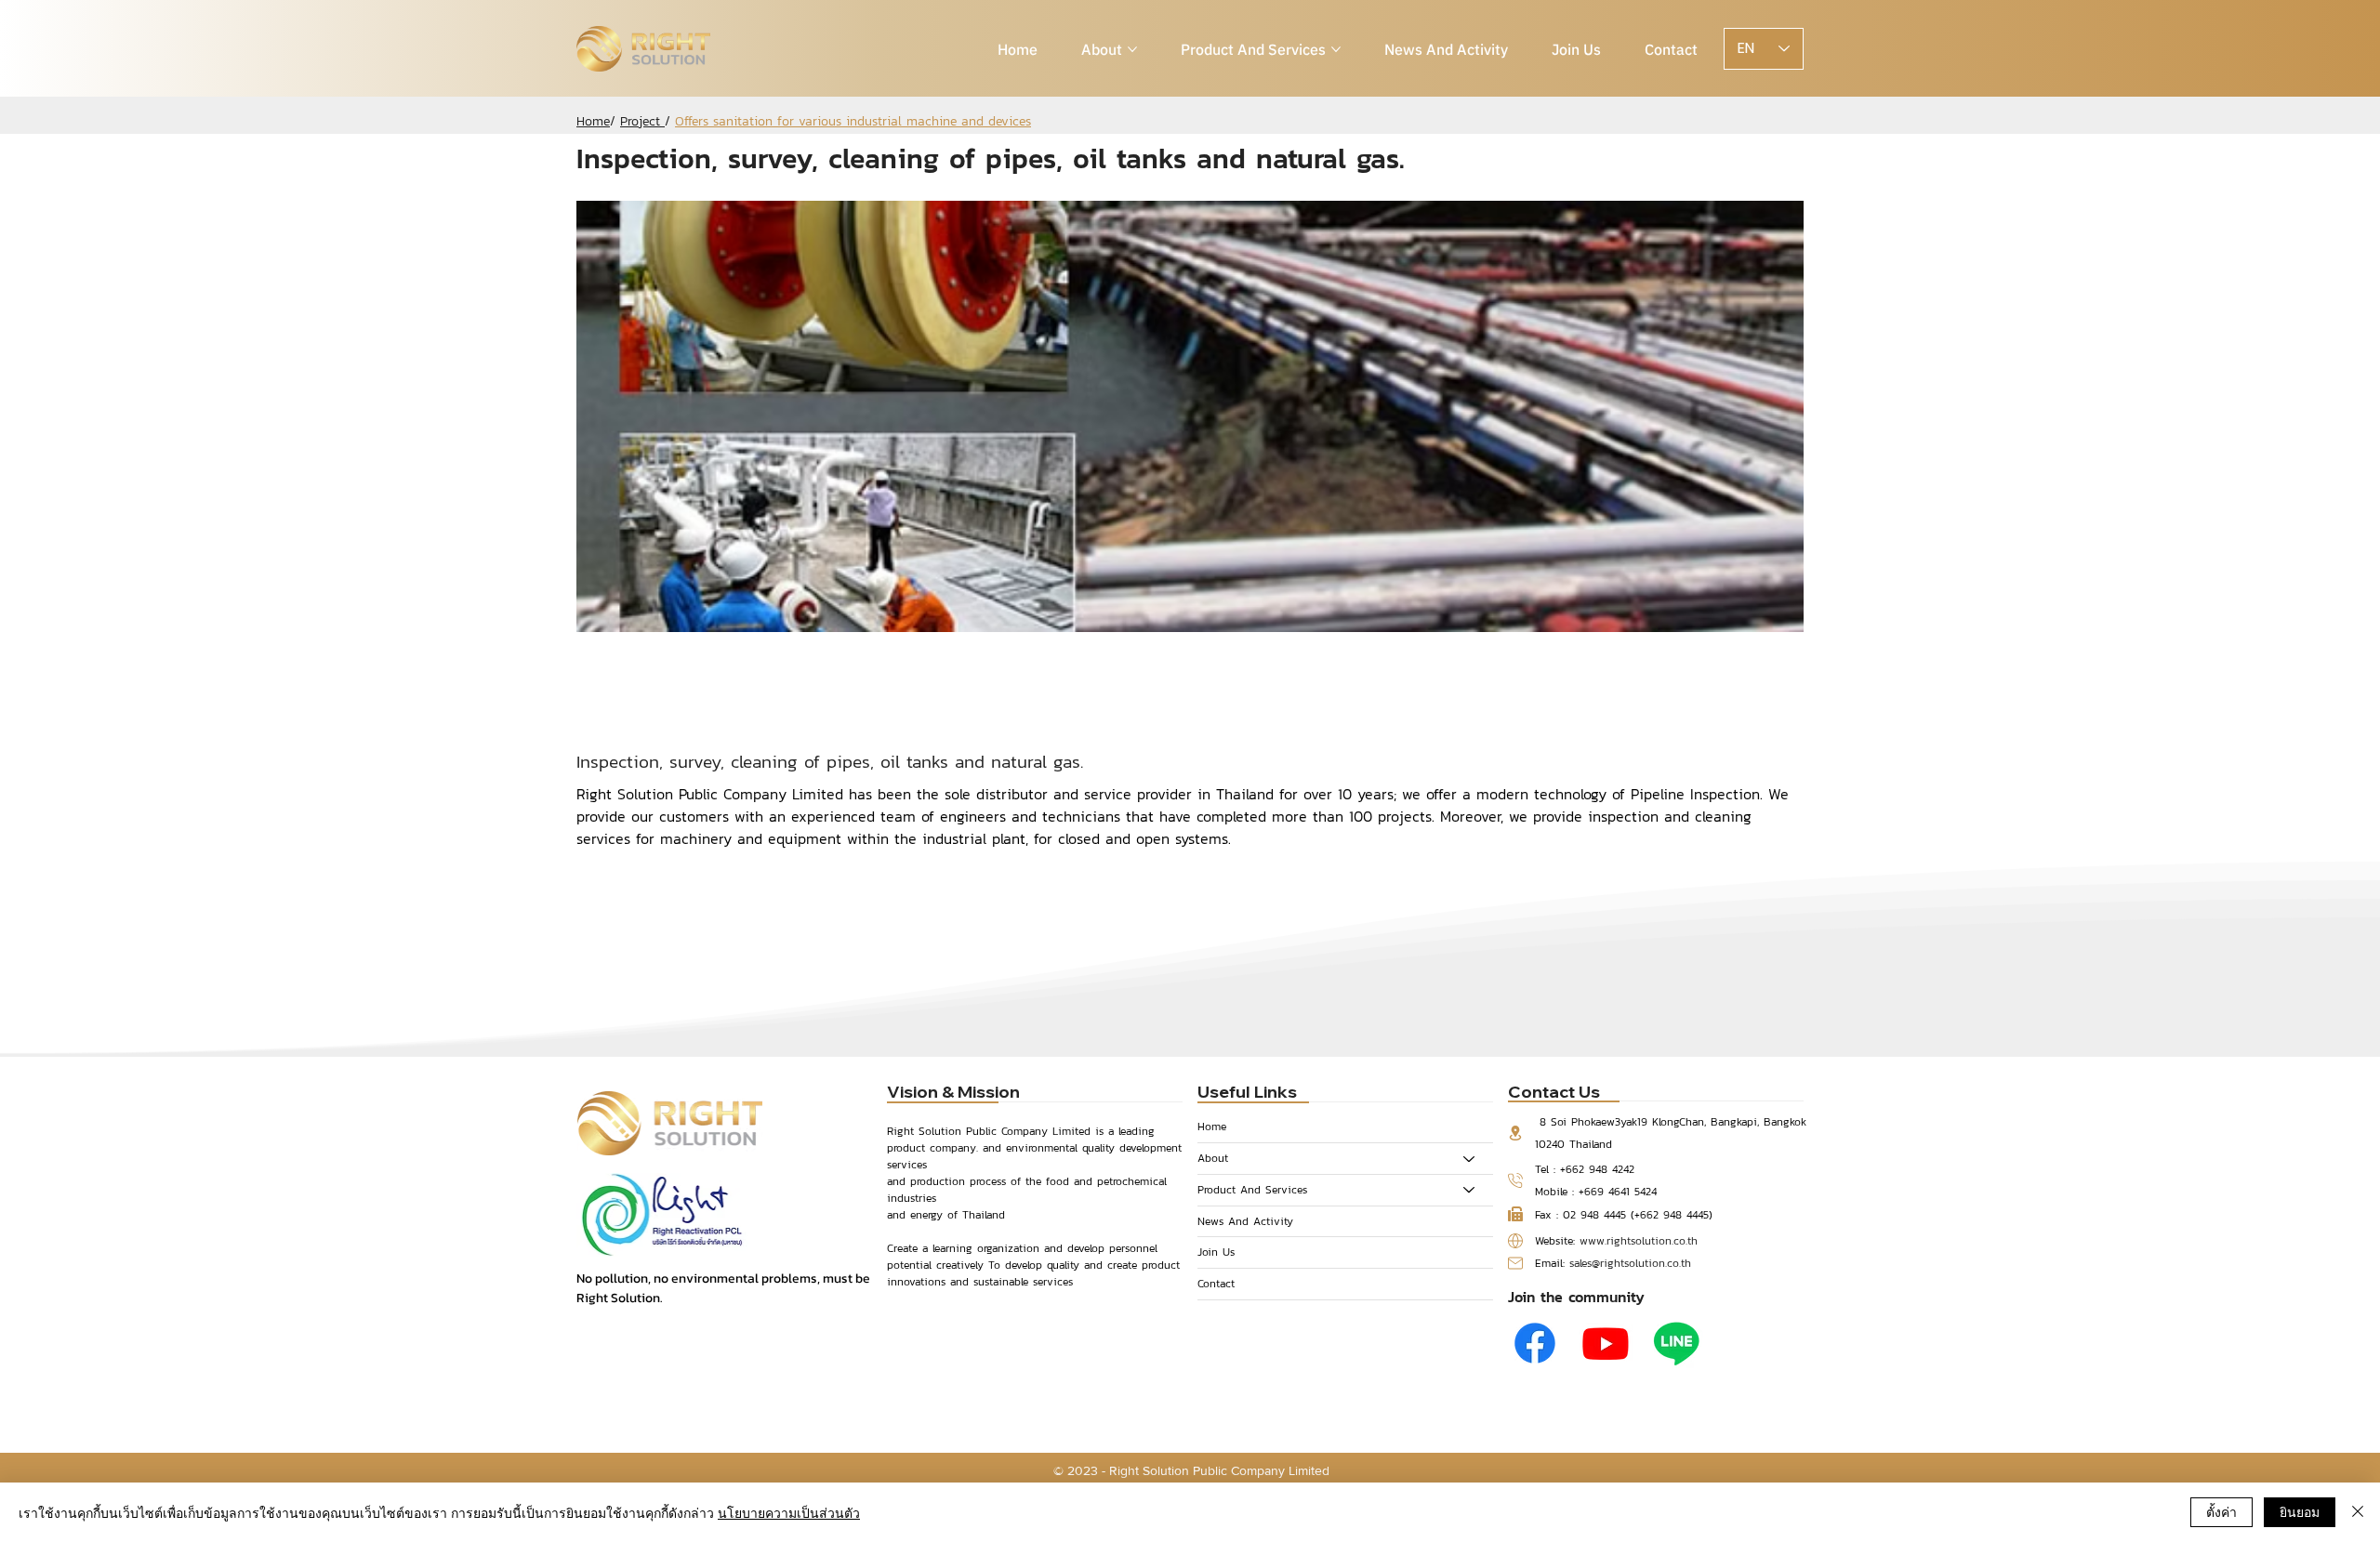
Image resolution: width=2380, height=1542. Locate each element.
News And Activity (1245, 1221)
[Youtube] (1606, 1343)
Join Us (1216, 1252)
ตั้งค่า (2221, 1511)
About (1213, 1158)
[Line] (1676, 1343)
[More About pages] (1132, 49)
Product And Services (1252, 1190)
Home (1212, 1127)
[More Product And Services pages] (1336, 49)
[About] (1470, 1159)
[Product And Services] (1470, 1190)
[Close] (2358, 1512)
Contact (1216, 1284)
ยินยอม (2300, 1511)
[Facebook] (1535, 1343)
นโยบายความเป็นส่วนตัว (789, 1512)
